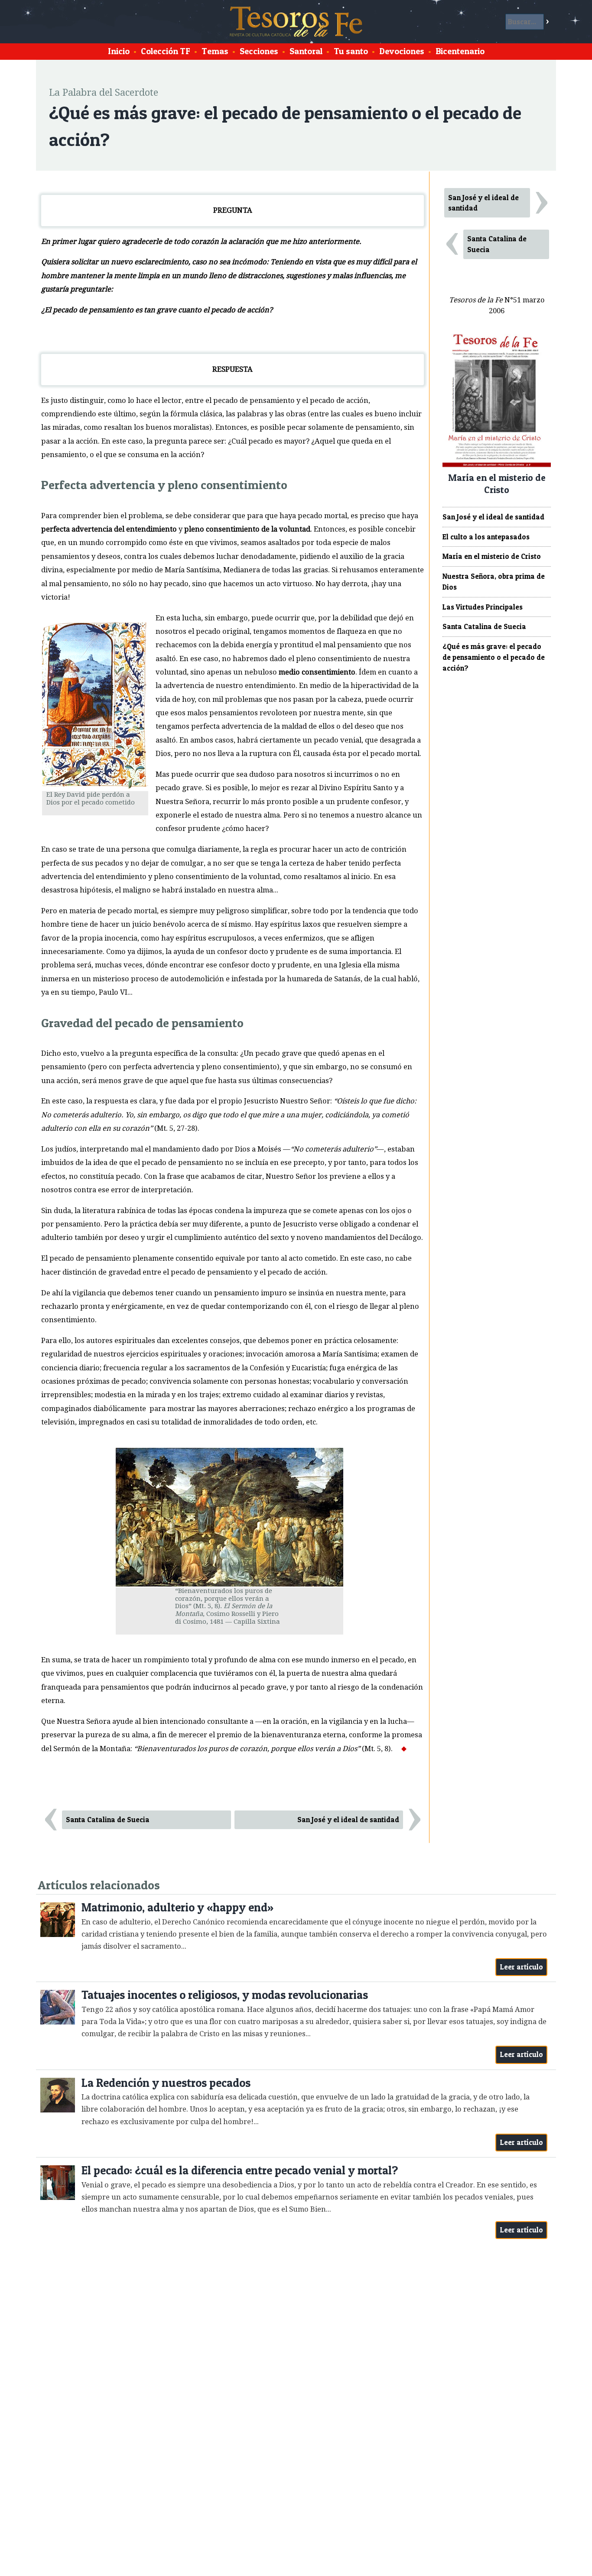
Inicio (119, 51)
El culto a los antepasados (486, 537)
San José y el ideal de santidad (348, 1820)
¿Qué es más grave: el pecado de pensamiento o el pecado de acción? (494, 657)
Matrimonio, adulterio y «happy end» (177, 1907)
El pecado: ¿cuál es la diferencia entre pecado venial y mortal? (240, 2170)
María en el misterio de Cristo (492, 556)
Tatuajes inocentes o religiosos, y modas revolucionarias (225, 1995)
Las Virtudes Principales (483, 607)
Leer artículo (522, 1967)
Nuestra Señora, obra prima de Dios (494, 582)
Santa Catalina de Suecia (108, 1820)
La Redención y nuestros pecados (166, 2083)
